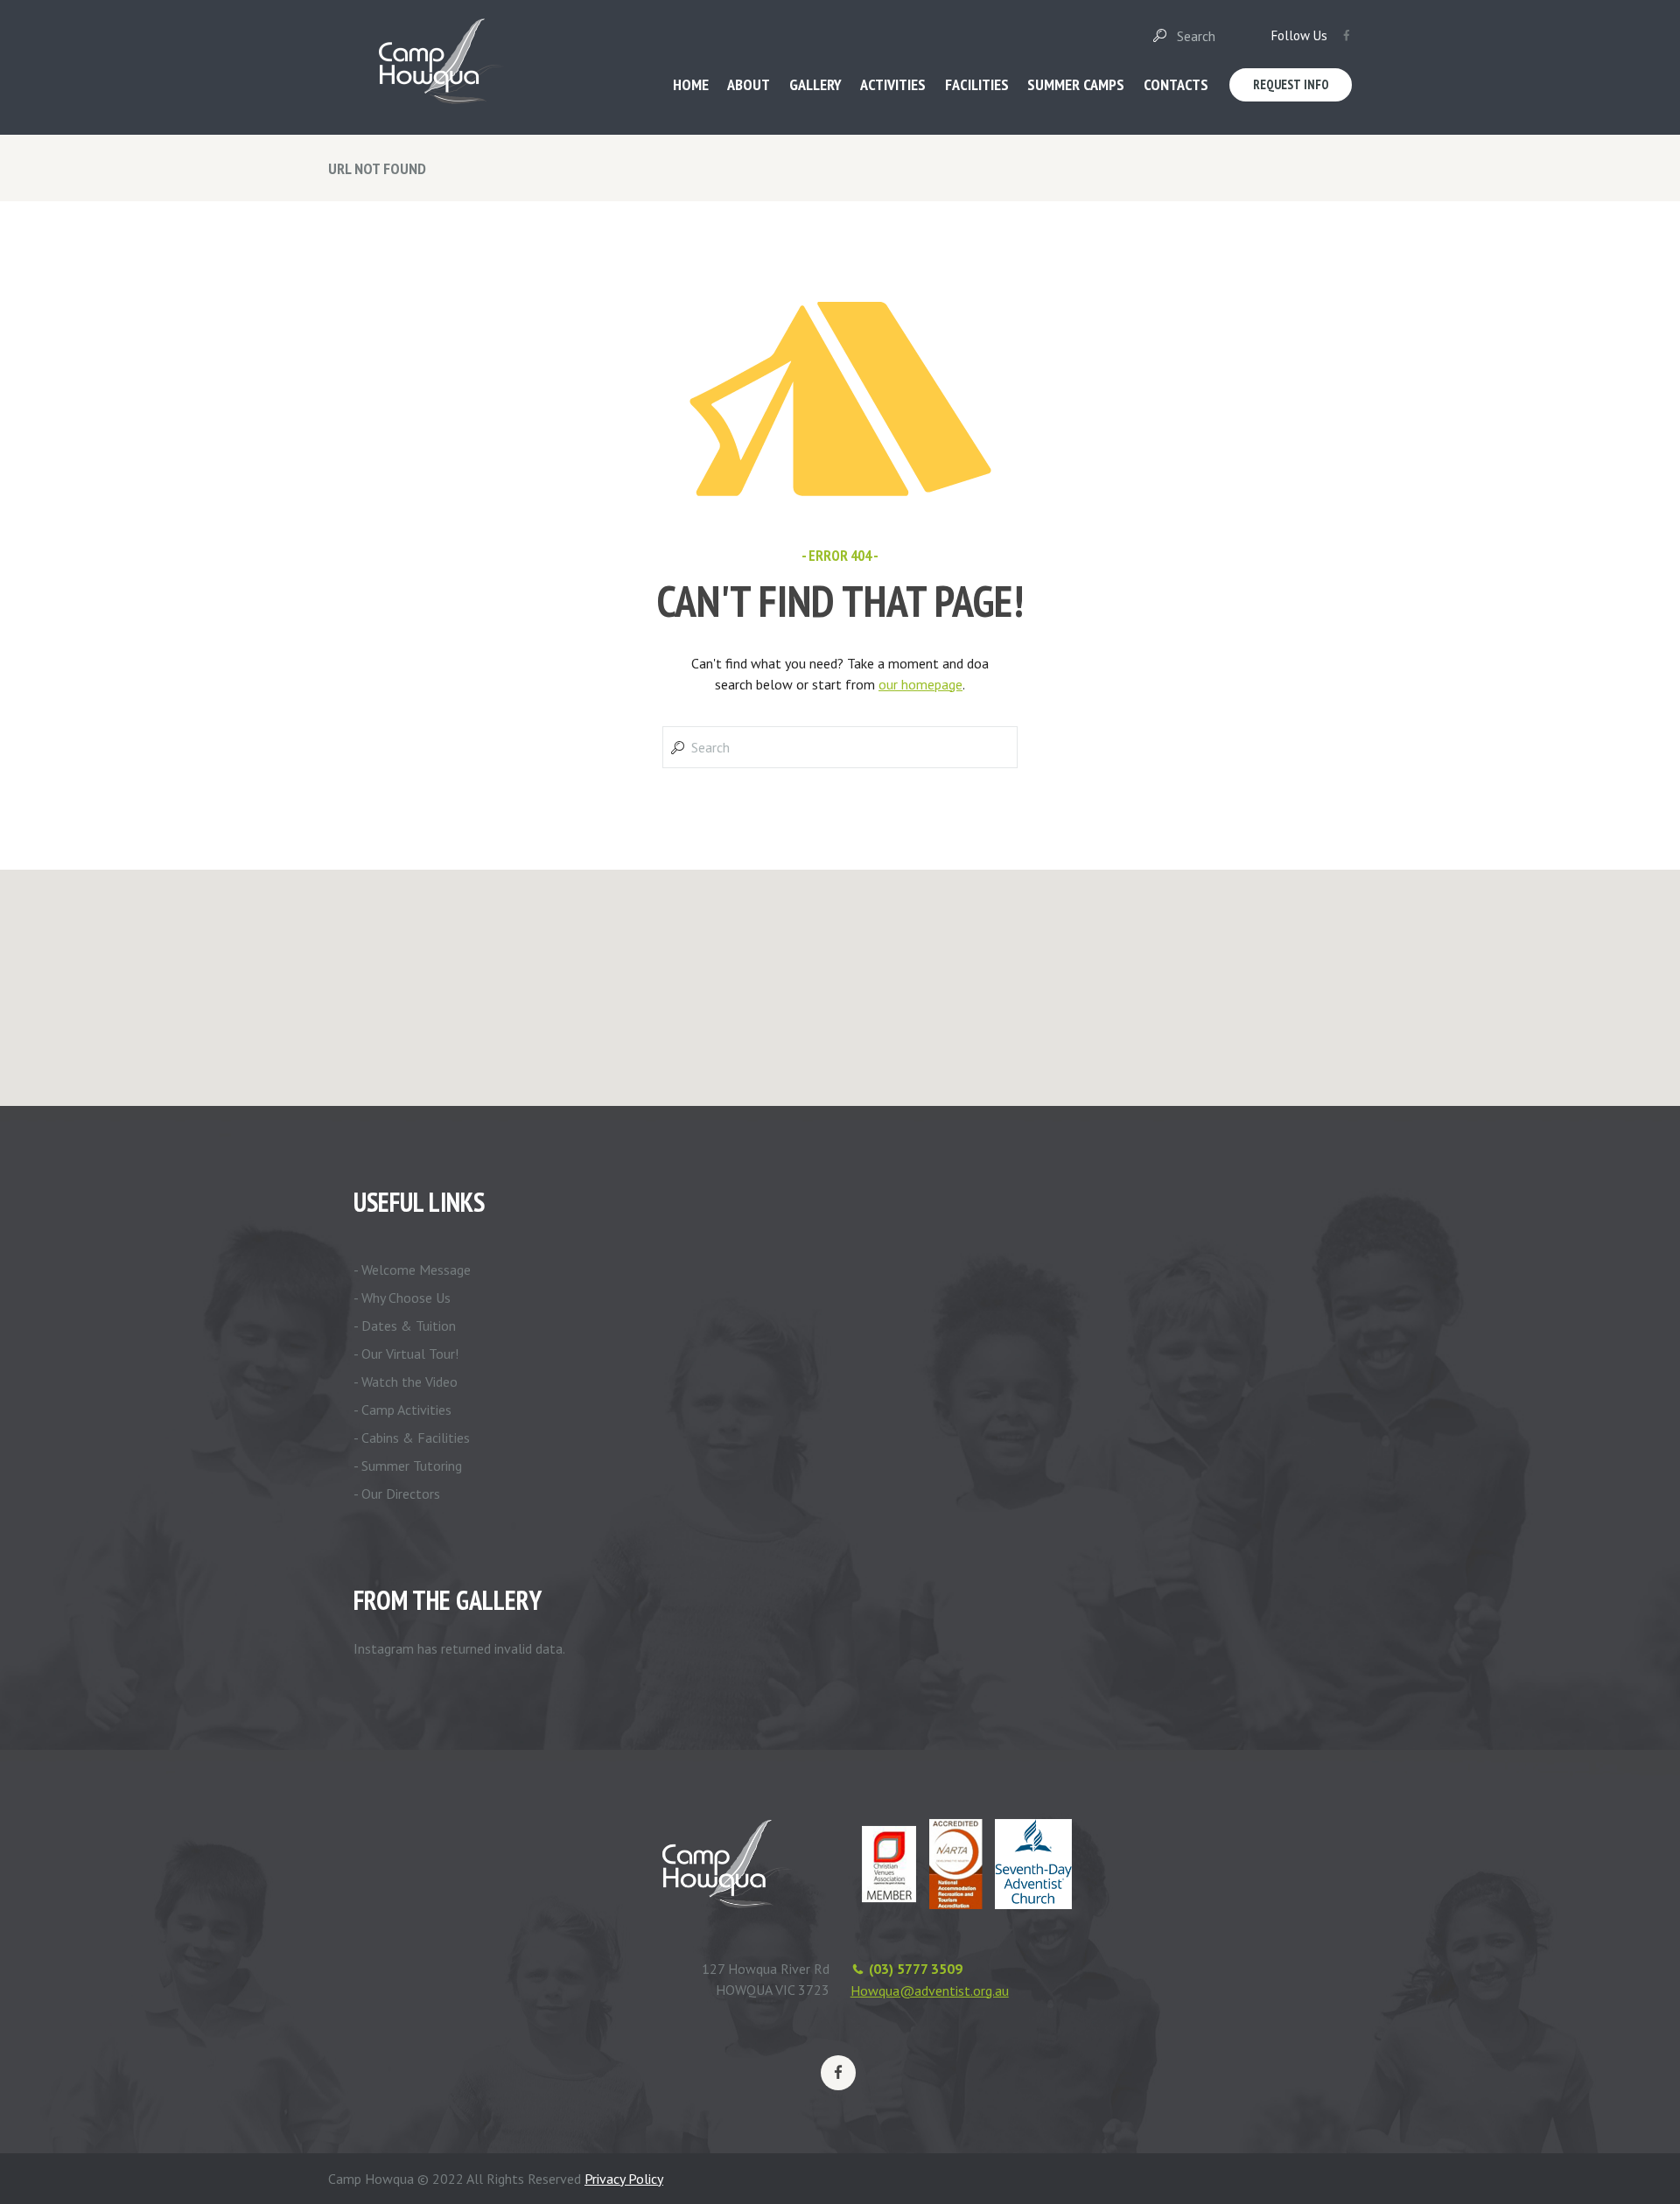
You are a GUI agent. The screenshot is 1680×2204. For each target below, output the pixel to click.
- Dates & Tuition (405, 1326)
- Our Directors (397, 1494)
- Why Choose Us (402, 1298)
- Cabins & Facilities (412, 1438)
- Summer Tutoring (408, 1466)
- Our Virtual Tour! (406, 1354)
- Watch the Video (406, 1382)
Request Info (1291, 84)
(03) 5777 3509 (916, 1969)
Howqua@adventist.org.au (930, 1991)
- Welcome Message (412, 1270)
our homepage (920, 684)
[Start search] (1158, 35)
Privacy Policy (624, 2179)
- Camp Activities (402, 1410)
